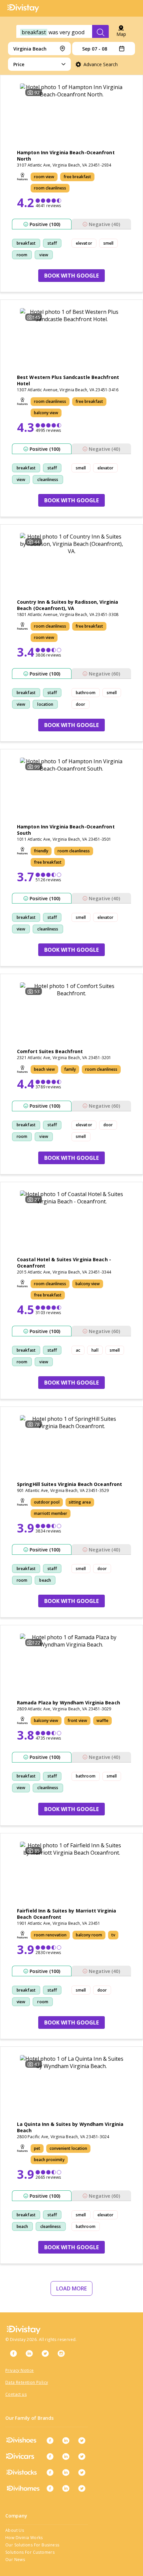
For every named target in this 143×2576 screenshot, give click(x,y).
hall (95, 1350)
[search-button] (100, 32)
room (22, 255)
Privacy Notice (20, 2370)
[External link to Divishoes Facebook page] (50, 2440)
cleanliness (48, 480)
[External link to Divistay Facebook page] (13, 2353)
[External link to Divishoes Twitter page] (82, 2440)
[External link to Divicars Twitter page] (82, 2456)
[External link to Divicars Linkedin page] (66, 2456)
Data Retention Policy (27, 2382)
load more (71, 2288)
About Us (15, 2530)
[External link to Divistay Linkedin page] (29, 2353)
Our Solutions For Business (32, 2545)
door (80, 704)
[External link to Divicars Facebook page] (50, 2456)
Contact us (16, 2394)
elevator (84, 243)
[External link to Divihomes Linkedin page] (66, 2488)
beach (45, 1580)
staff (52, 243)
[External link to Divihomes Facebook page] (50, 2488)
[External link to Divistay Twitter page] (45, 2353)
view (44, 255)
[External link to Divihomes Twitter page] (82, 2488)
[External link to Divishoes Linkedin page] (66, 2440)
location (45, 704)
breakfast (26, 243)
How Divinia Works (24, 2538)
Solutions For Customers (30, 2552)
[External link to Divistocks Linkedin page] (66, 2472)
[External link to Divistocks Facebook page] (50, 2472)
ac (78, 1350)
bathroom (86, 693)
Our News (15, 2560)
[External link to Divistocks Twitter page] (82, 2472)
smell (109, 243)
